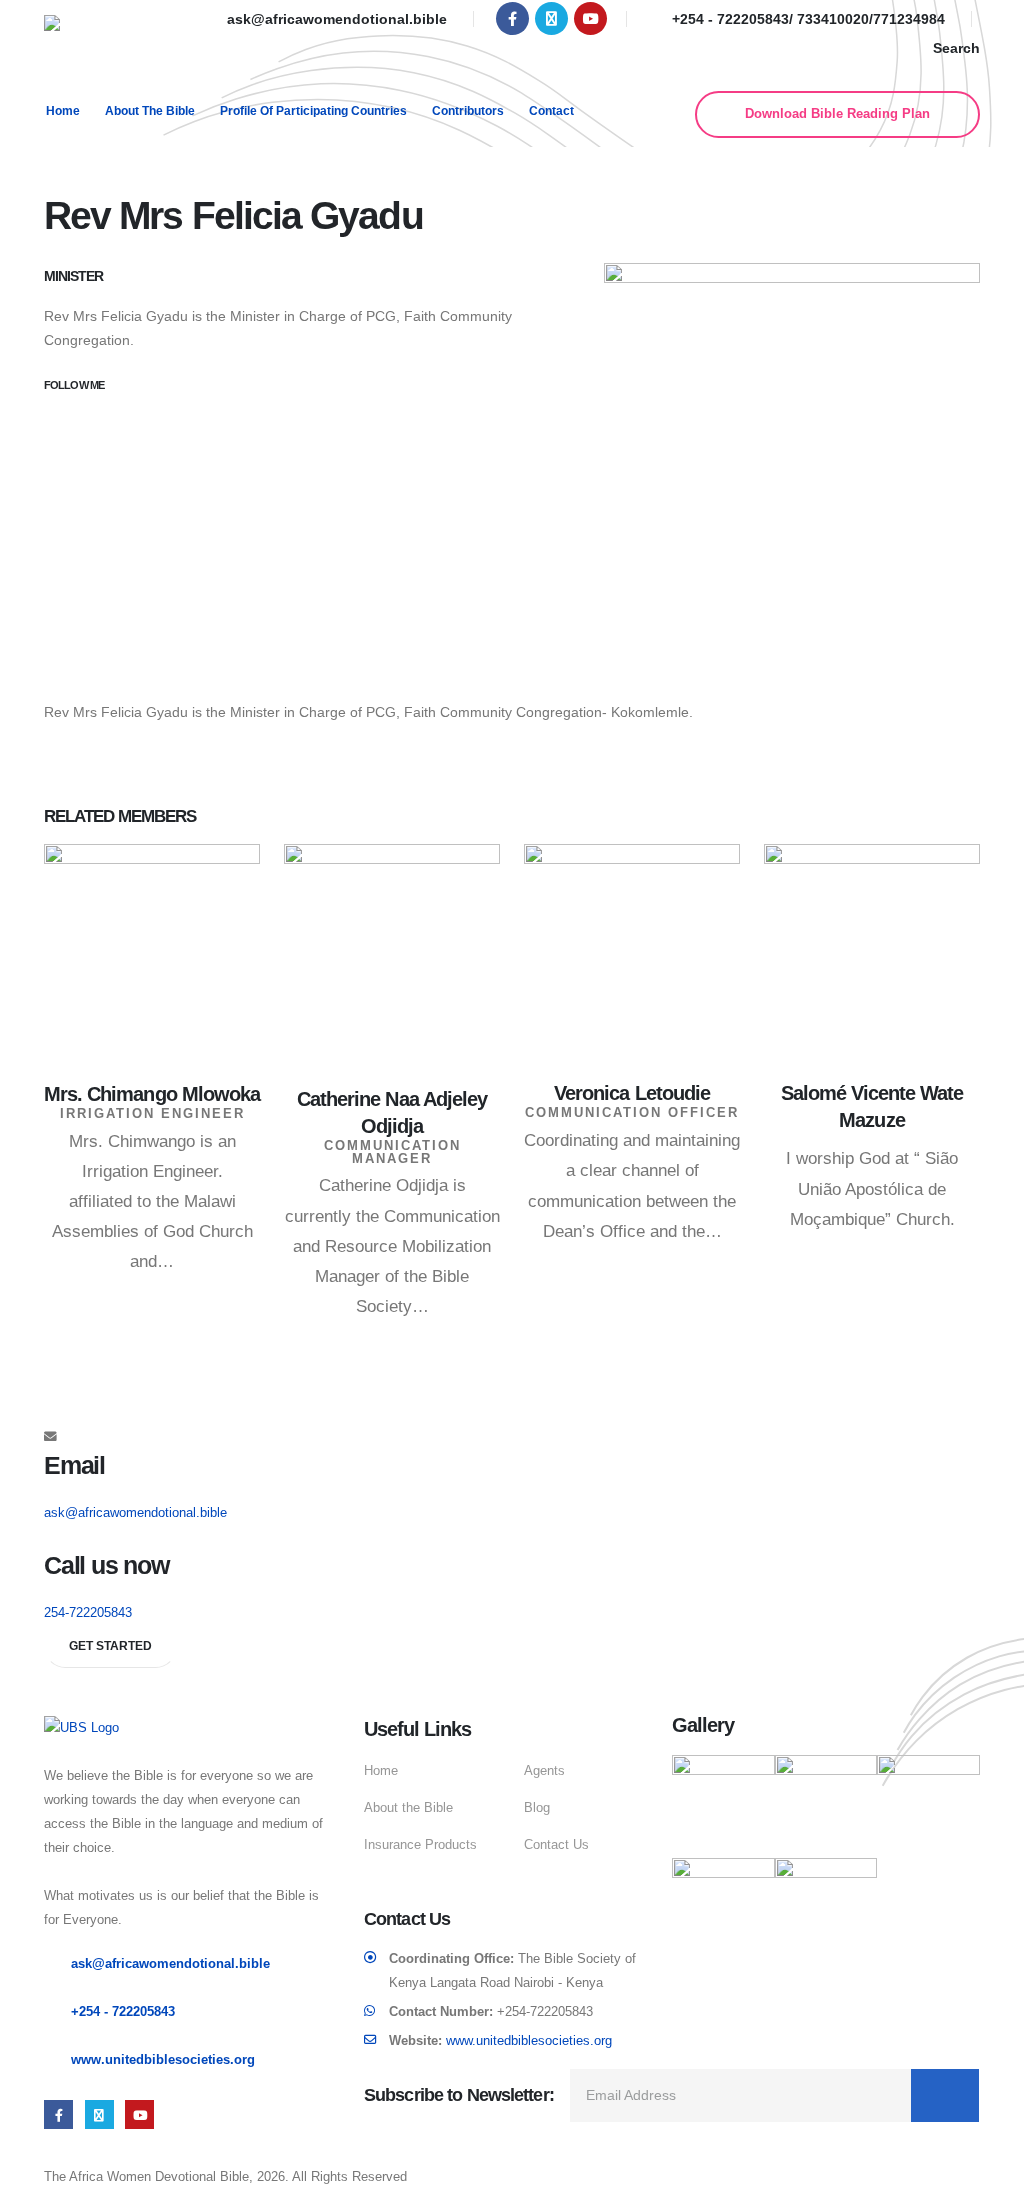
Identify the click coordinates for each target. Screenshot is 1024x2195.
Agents (544, 1771)
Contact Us (556, 1845)
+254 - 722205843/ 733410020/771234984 (808, 19)
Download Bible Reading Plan (837, 114)
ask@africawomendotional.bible (337, 19)
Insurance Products (420, 1845)
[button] (945, 48)
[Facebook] (512, 18)
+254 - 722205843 (123, 2012)
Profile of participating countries (313, 111)
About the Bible (150, 111)
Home (63, 111)
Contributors (468, 111)
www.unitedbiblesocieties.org (163, 2060)
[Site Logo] (109, 40)
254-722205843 (88, 1613)
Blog (537, 1808)
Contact (551, 111)
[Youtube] (590, 18)
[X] (551, 18)
